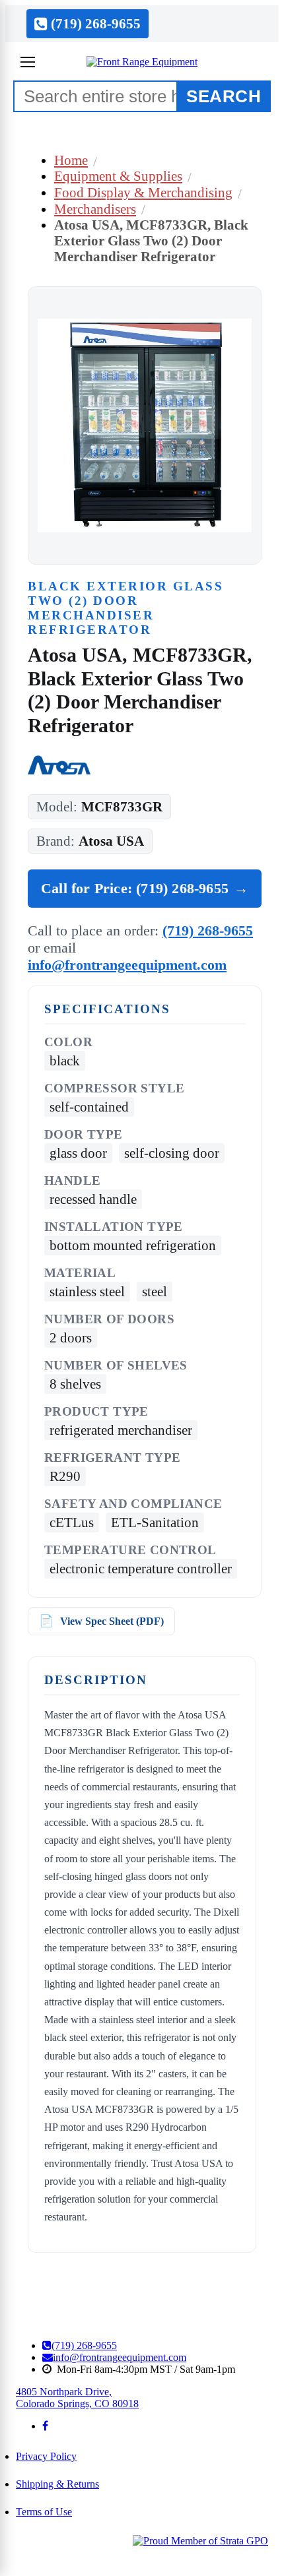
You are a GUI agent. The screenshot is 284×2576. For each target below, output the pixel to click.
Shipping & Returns (57, 2484)
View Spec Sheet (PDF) (112, 1621)
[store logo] (142, 62)
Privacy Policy (46, 2456)
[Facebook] (45, 2426)
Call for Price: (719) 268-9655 (145, 888)
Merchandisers (95, 209)
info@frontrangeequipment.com (127, 965)
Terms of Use (44, 2512)
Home (71, 160)
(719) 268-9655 (208, 930)
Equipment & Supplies (118, 176)
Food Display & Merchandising (143, 192)
